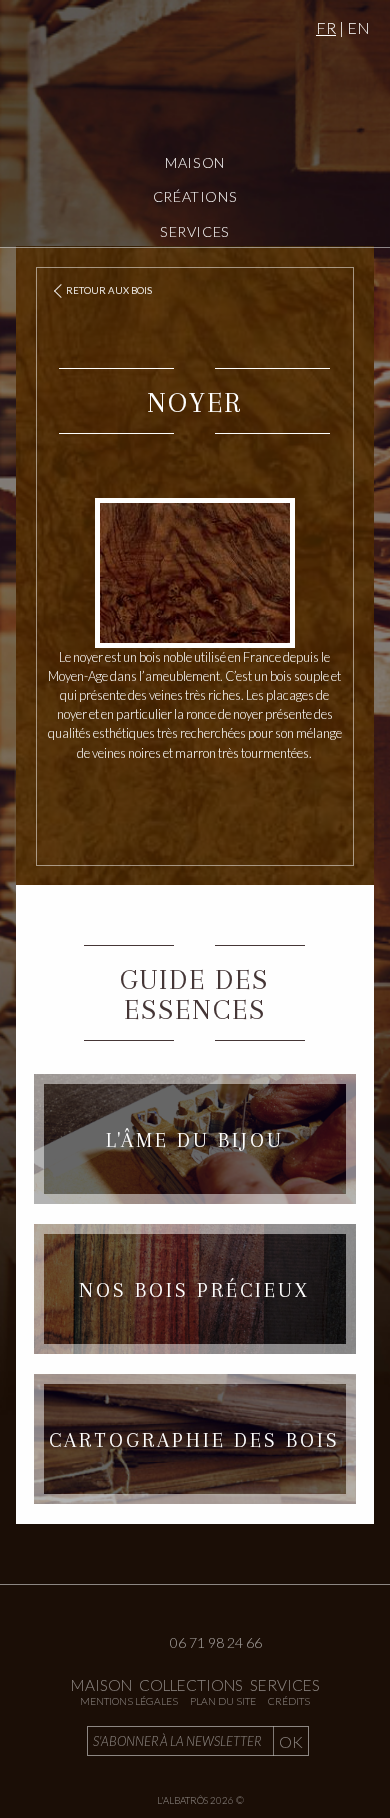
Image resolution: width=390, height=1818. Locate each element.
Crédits (289, 1701)
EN (358, 27)
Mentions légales (129, 1701)
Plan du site (223, 1701)
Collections (191, 1685)
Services (195, 231)
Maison (195, 162)
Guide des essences (194, 994)
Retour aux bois (109, 291)
